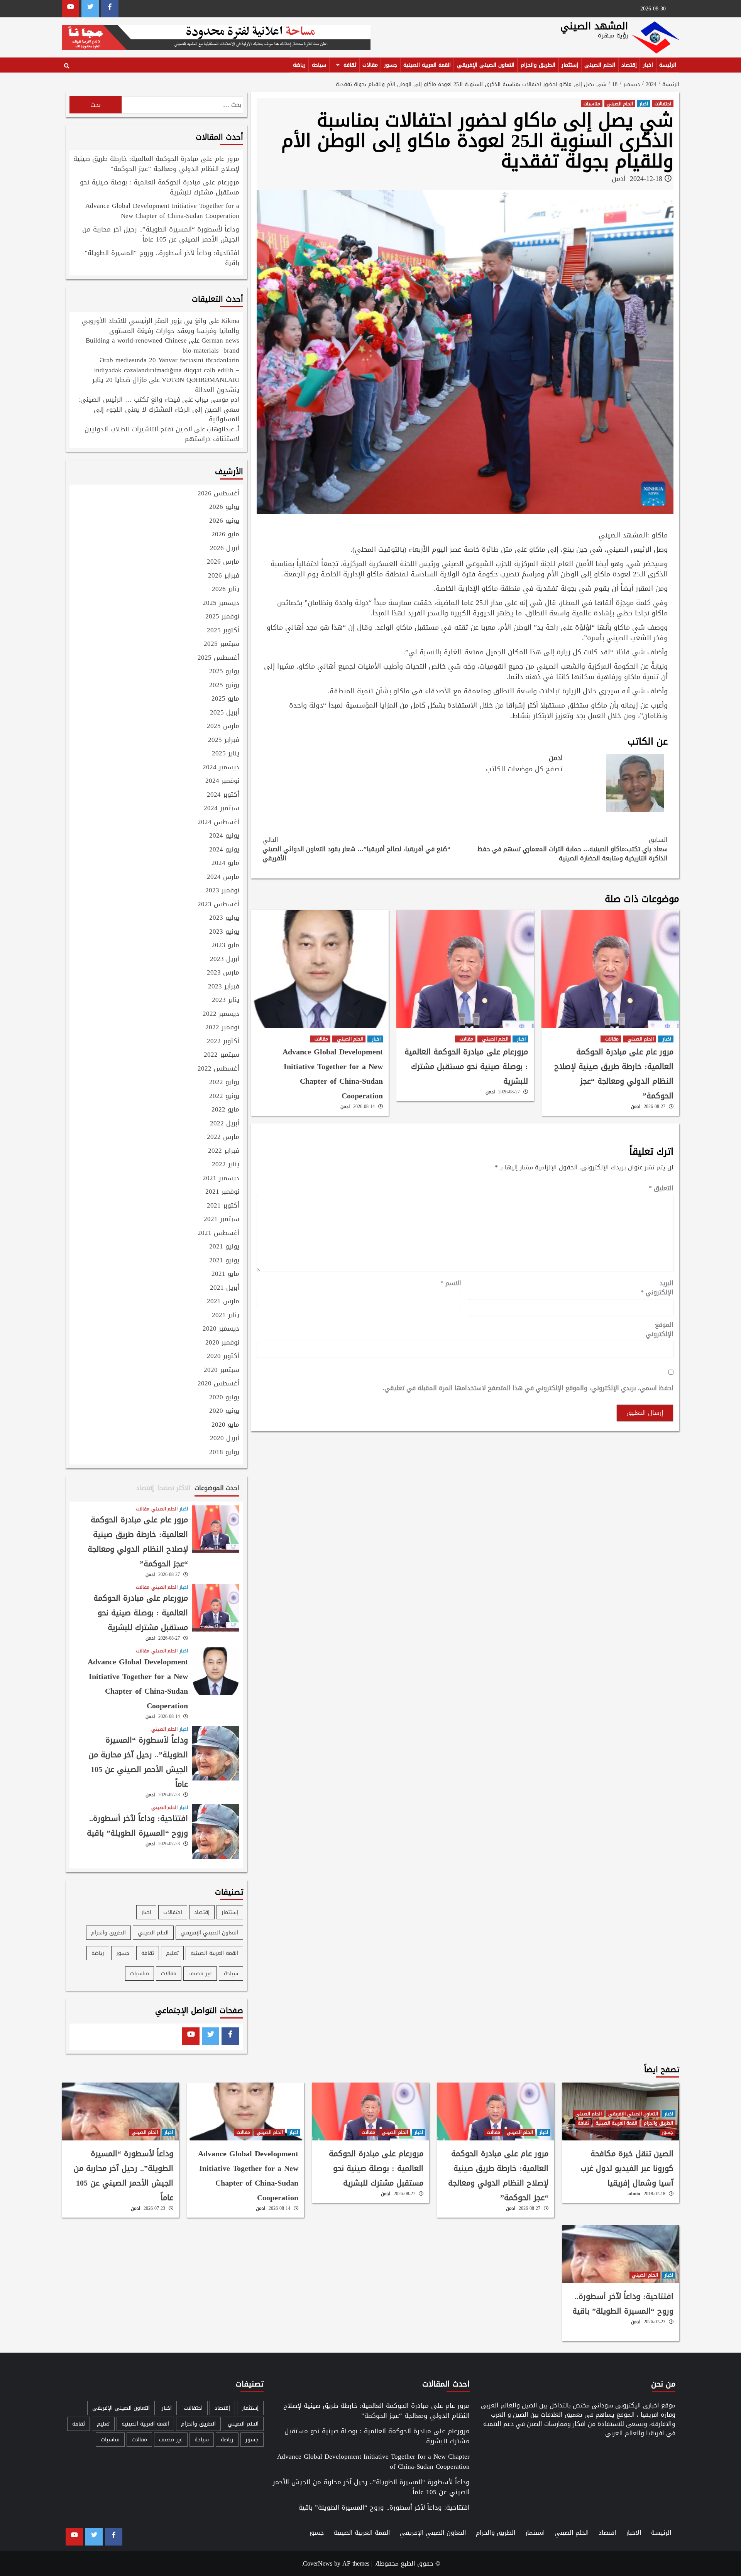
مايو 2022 (225, 1110)
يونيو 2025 (224, 686)
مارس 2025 (223, 726)
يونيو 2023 (224, 932)
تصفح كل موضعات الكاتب (524, 769)
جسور (391, 65)
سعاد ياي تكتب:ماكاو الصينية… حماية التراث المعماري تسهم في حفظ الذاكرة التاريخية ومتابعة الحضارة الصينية (573, 849)
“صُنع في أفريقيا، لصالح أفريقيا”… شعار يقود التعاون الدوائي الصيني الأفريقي (356, 849)
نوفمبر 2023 (222, 891)
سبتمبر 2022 (222, 1055)
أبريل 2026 (225, 549)
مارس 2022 (223, 1137)
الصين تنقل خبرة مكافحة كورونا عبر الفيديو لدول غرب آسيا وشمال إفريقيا (627, 2168)
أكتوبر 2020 (223, 1356)
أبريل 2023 (225, 959)
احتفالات (663, 104)
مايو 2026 (225, 535)
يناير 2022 (226, 1165)
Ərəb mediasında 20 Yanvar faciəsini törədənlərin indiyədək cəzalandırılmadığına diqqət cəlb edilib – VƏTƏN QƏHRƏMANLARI (167, 370)
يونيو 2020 (224, 1411)
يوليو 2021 (224, 1247)
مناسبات (592, 104)
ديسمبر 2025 (221, 603)
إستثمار (570, 65)
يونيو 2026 (224, 521)
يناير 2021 (226, 1316)
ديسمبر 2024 (221, 768)
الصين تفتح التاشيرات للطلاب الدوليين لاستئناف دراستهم (162, 434)
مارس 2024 (223, 877)
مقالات (370, 65)
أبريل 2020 (225, 1439)
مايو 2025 (225, 699)
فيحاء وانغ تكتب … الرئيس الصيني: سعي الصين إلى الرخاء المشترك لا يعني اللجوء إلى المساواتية (159, 409)
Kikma (230, 321)
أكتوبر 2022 (223, 1042)
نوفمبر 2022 (222, 1028)
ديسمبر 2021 (221, 1179)
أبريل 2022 (225, 1124)
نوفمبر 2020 (222, 1343)
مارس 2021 (223, 1302)
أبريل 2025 (225, 713)
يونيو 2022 (224, 1096)
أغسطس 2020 (218, 1384)
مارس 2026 (223, 562)
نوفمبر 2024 (222, 781)
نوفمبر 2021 (222, 1192)
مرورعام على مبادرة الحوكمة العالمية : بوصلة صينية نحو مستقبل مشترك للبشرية (466, 1066)
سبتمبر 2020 (222, 1370)
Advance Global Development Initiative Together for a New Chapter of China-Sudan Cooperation (333, 1074)
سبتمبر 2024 (222, 809)
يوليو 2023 (224, 918)
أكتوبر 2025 (223, 631)
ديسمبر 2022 (221, 1014)
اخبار (648, 65)
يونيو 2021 (224, 1261)
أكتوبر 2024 (223, 795)
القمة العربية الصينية (427, 65)
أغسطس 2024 (218, 823)
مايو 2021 (225, 1274)
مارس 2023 (223, 973)
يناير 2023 (226, 1000)
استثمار (535, 2533)
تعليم (172, 1953)
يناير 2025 (226, 754)
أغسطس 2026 (218, 494)
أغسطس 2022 (218, 1069)
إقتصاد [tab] (145, 1488)
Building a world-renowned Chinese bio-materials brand (162, 345)
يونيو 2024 (224, 850)
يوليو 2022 (224, 1083)
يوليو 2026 (224, 507)
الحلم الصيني (600, 65)
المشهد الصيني (594, 26)
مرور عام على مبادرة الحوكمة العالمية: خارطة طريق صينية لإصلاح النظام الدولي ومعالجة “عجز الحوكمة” (614, 1074)
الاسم (451, 1283)
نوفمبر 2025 (222, 617)
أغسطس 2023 (218, 905)
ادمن (619, 179)
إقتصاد (629, 65)
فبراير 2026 (224, 576)
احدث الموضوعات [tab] (217, 1488)
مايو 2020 (225, 1425)
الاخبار (634, 2533)
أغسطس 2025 (218, 658)
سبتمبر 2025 (222, 644)
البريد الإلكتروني (657, 1288)
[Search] (67, 66)
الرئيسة (668, 65)
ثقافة (350, 65)
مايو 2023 (225, 946)
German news (220, 340)
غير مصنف (200, 1974)
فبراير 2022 (224, 1151)
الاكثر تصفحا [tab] (174, 1488)
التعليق (661, 1188)
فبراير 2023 (224, 987)
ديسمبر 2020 (221, 1329)
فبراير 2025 (224, 740)
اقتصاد (607, 2533)
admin (634, 2194)
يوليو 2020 (224, 1398)
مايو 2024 (225, 863)
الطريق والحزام (538, 65)
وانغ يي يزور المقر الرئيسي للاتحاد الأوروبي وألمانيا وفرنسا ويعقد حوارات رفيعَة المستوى (161, 326)
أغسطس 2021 (218, 1233)
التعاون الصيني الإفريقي (486, 65)
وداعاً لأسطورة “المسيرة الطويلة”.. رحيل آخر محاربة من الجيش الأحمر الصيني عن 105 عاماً (161, 235)
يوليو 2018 (224, 1453)
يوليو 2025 (224, 672)
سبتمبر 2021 (222, 1220)
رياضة (299, 65)
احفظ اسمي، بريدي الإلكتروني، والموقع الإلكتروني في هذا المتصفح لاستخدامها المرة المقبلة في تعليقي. (528, 1388)
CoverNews (318, 2563)
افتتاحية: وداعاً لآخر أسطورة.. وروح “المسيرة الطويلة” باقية (162, 258)
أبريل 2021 (225, 1288)
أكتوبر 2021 (223, 1206)
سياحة (319, 65)
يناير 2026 (226, 590)
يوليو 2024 (224, 836)
